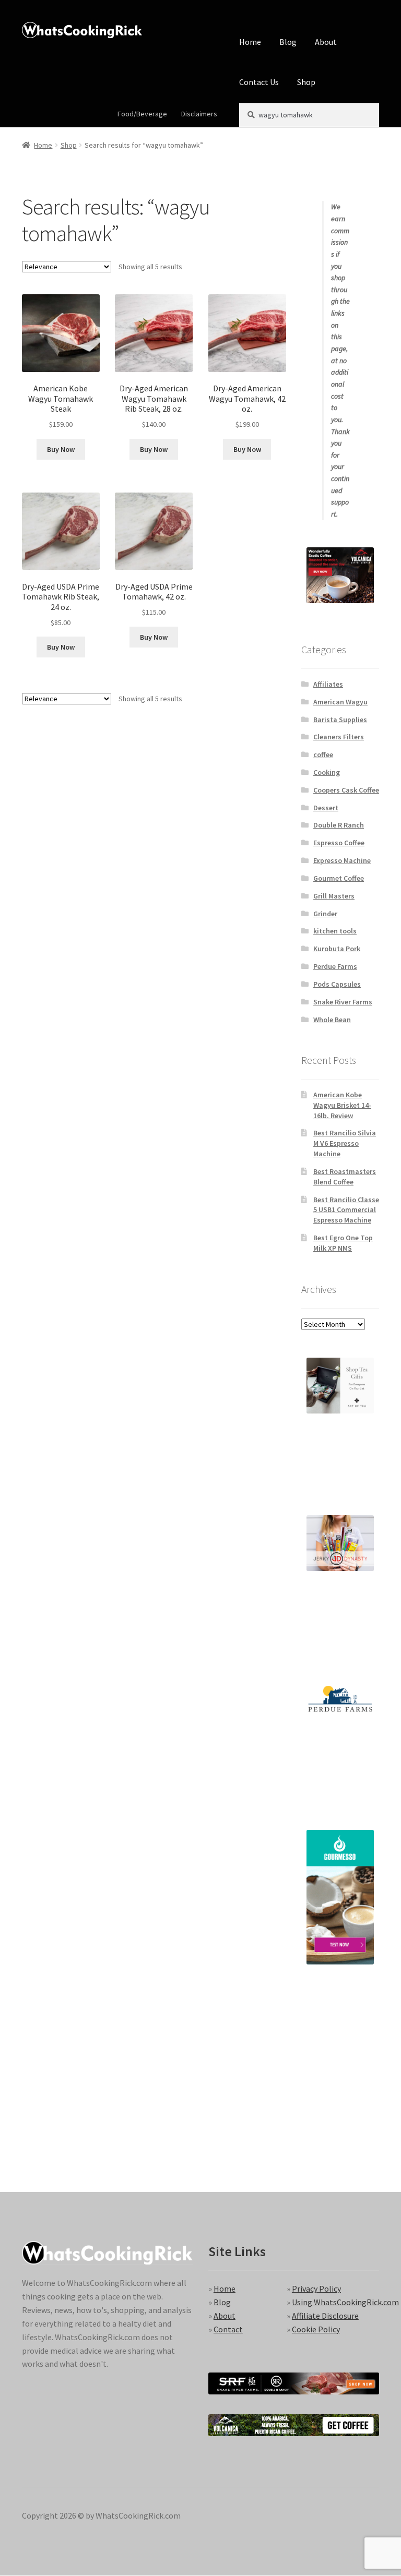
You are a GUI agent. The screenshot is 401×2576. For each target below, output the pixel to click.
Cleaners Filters (339, 737)
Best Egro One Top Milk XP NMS (343, 1243)
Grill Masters (334, 896)
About (326, 42)
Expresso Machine (342, 860)
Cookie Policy (316, 2329)
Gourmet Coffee (339, 878)
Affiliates (328, 684)
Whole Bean (332, 1020)
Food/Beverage (142, 114)
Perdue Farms (335, 966)
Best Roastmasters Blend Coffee (345, 1177)
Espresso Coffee (339, 843)
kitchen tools (335, 931)
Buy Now (61, 449)
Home (250, 42)
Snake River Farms (343, 1002)
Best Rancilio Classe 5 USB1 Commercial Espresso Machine (346, 1210)
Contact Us (259, 82)
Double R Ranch (339, 825)
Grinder (325, 914)
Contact (228, 2329)
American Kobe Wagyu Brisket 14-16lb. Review (342, 1105)
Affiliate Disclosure (325, 2316)
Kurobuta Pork (337, 949)
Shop (306, 82)
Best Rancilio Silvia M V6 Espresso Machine (345, 1143)
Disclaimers (199, 114)
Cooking (327, 772)
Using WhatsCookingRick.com (345, 2302)
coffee (323, 754)
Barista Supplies (340, 720)
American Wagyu (340, 702)
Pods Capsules (337, 984)
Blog (288, 42)
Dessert (326, 808)
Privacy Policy (316, 2289)
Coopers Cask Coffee (346, 790)
